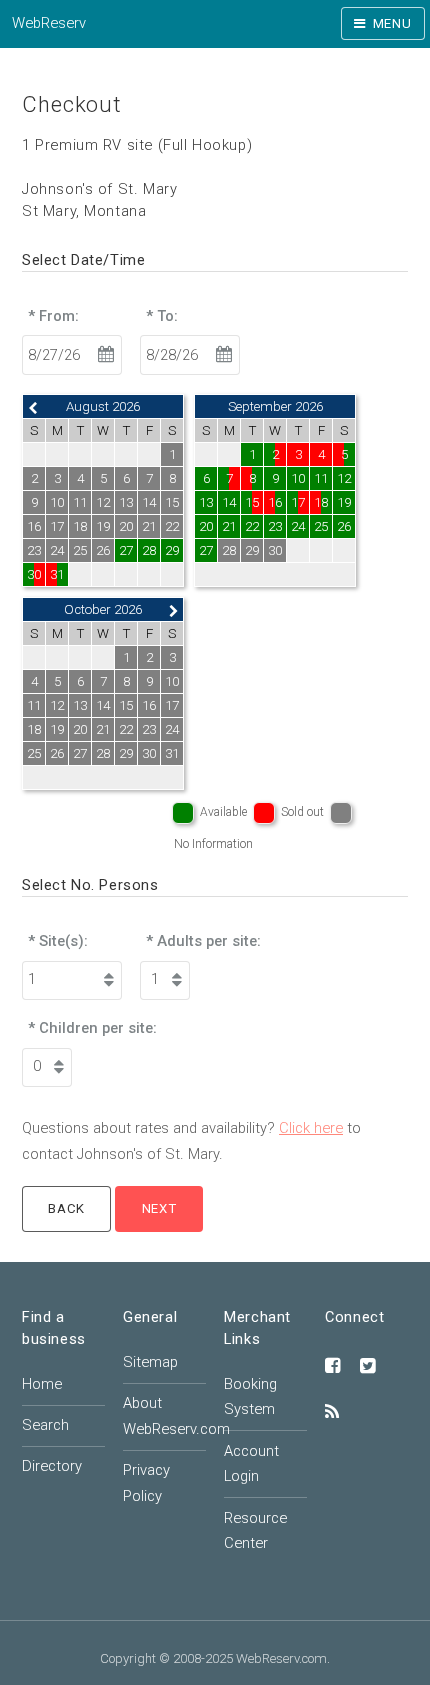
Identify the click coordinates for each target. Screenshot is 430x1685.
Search (45, 1425)
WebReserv (49, 23)
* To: (162, 316)
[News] (332, 1413)
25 (321, 526)
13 (206, 502)
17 (298, 502)
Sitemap (150, 1362)
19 (344, 502)
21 (229, 526)
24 (298, 526)
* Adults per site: (203, 941)
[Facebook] (333, 1367)
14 (229, 502)
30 (34, 574)
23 (275, 526)
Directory (52, 1466)
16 (275, 502)
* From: (53, 316)
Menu (392, 23)
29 (172, 550)
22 (252, 526)
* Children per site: (92, 1028)
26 (344, 526)
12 (344, 478)
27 (126, 550)
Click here (311, 1128)
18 (321, 502)
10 (298, 478)
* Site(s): (58, 941)
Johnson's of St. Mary (99, 189)
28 (149, 550)
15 (252, 502)
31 (57, 574)
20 (206, 526)
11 (321, 478)
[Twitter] (368, 1367)
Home (42, 1384)
